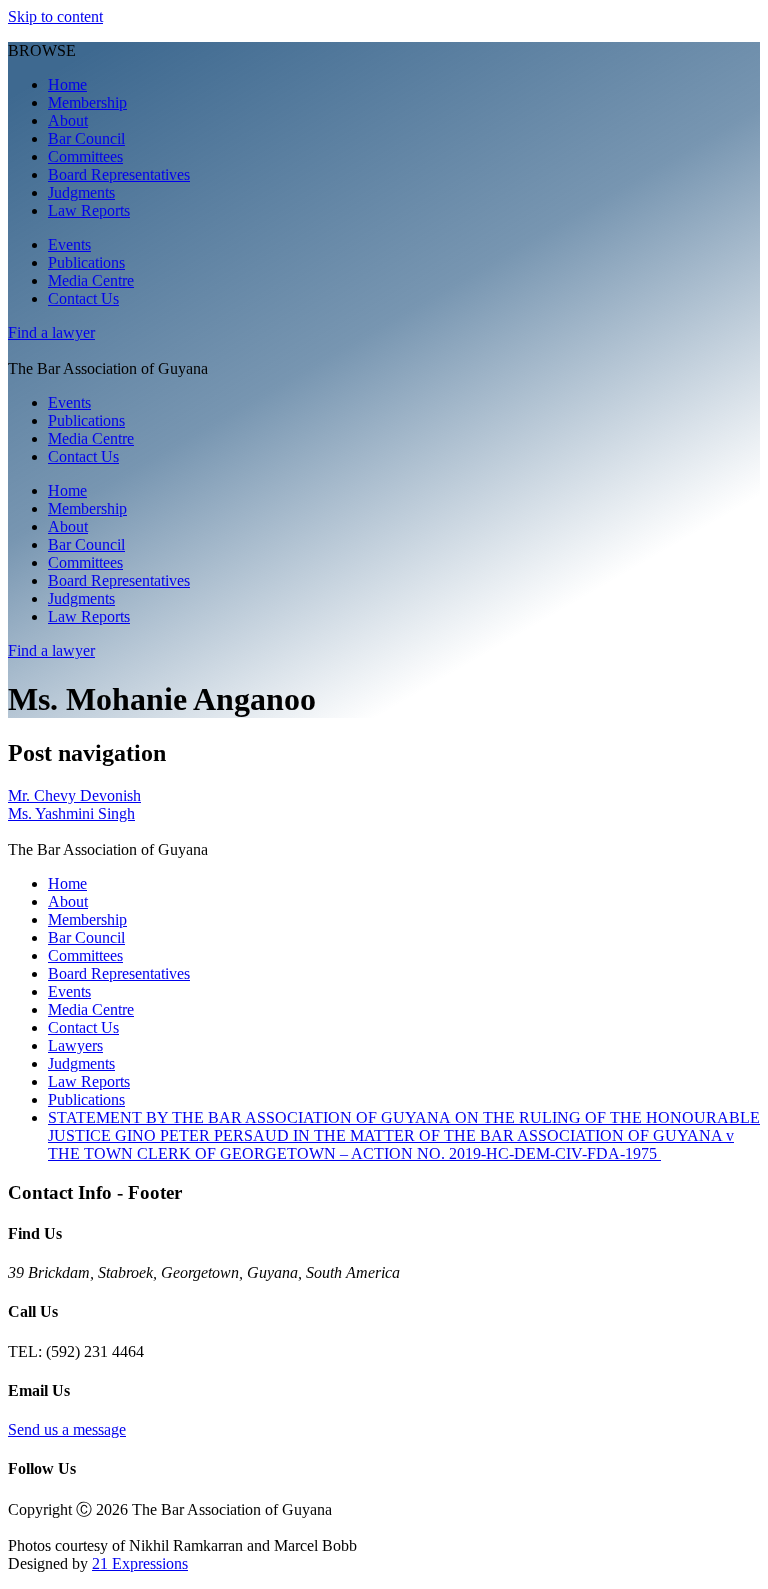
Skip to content (55, 16)
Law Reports (89, 210)
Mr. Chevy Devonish (74, 795)
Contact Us (83, 298)
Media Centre (91, 280)
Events (69, 244)
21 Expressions (140, 1563)
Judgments (81, 192)
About (68, 120)
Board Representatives (119, 174)
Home (67, 84)
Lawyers (75, 1045)
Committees (85, 156)
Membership (87, 102)
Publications (86, 262)
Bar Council (86, 138)
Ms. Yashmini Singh (71, 813)
